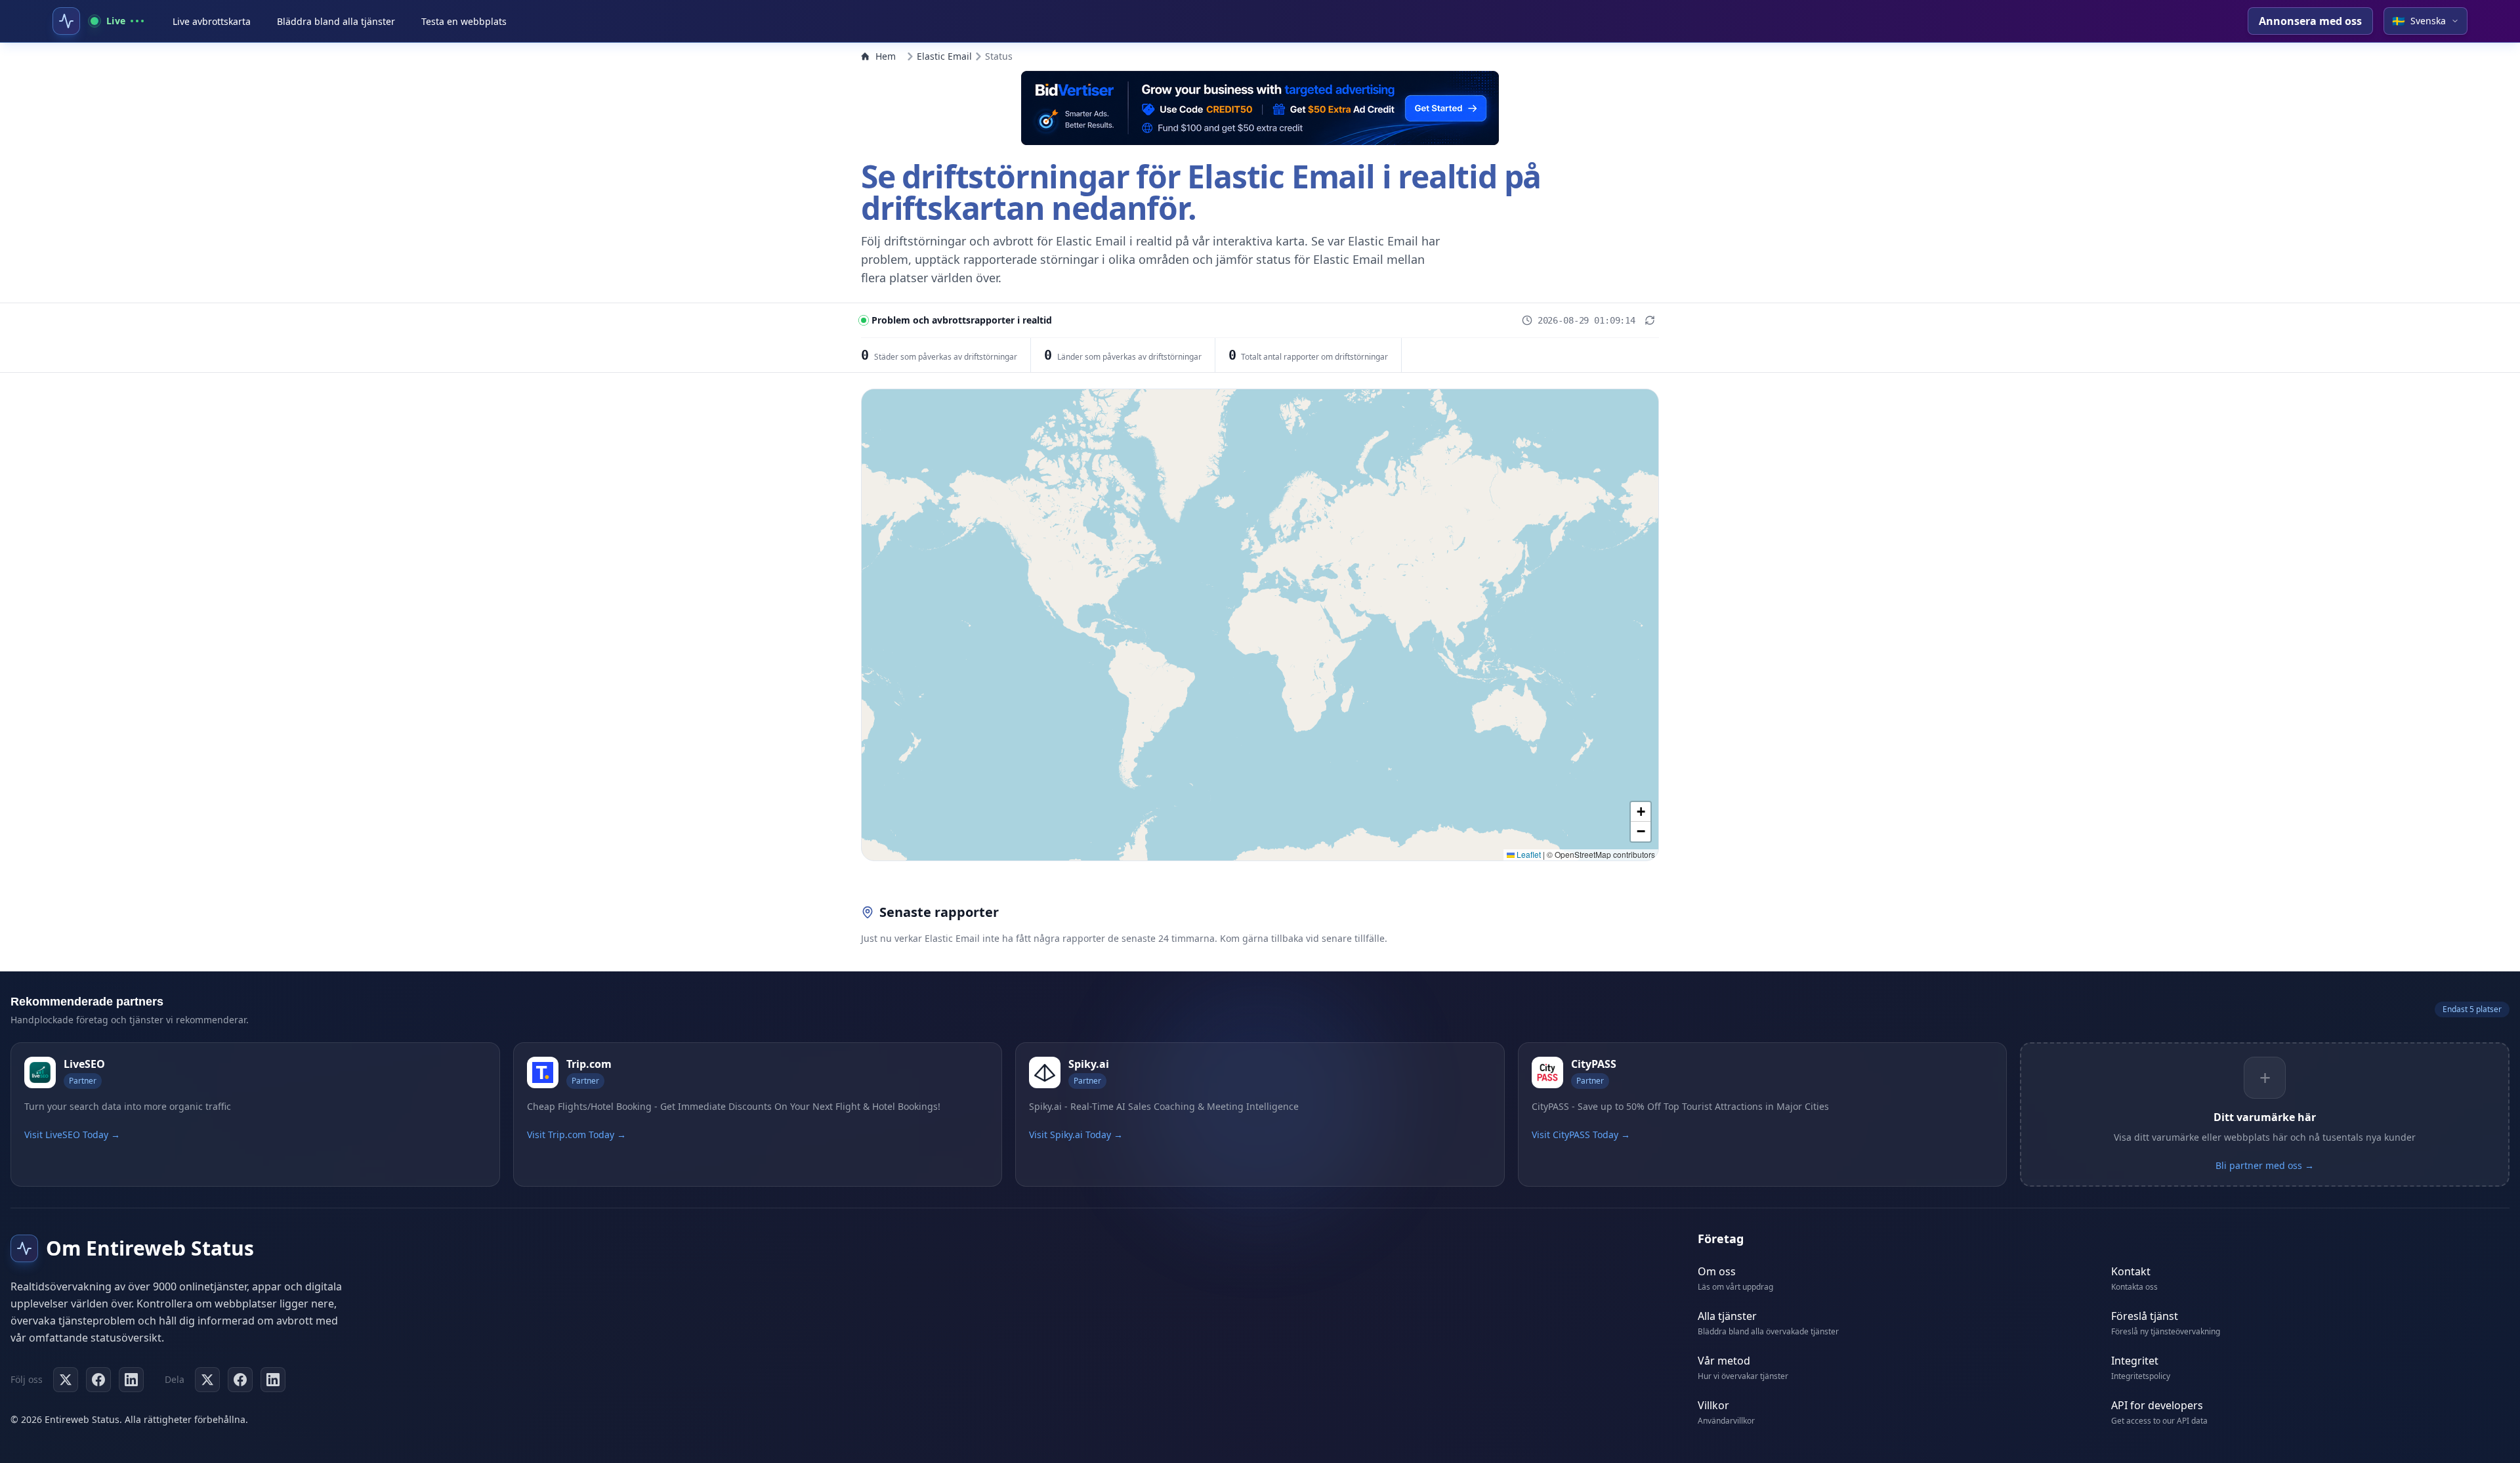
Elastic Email (944, 56)
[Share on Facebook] (240, 1380)
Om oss (1717, 1271)
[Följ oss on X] (66, 1380)
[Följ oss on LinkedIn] (131, 1380)
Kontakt (2131, 1271)
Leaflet (1528, 854)
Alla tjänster (1727, 1316)
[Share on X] (207, 1380)
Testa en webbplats (464, 21)
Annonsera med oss (2310, 21)
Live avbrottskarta (212, 21)
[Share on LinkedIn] (273, 1380)
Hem (886, 56)
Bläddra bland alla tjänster (336, 21)
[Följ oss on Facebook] (98, 1380)
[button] (1641, 812)
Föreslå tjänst (2145, 1316)
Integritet (2135, 1361)
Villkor (1713, 1405)
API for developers (2157, 1405)
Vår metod (1724, 1361)
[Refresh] (1650, 320)
